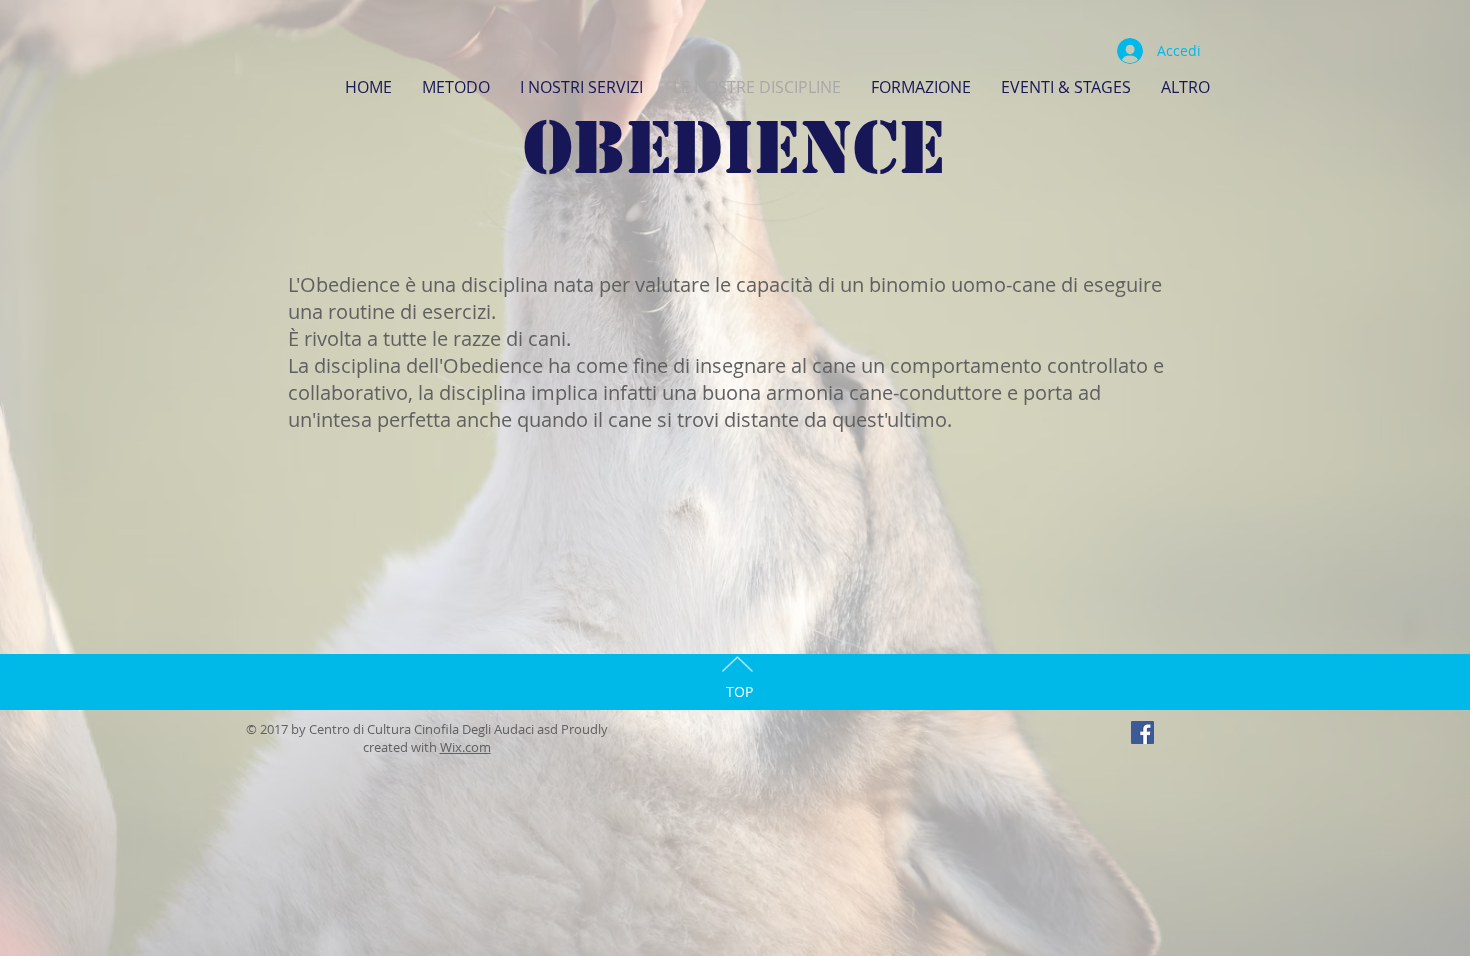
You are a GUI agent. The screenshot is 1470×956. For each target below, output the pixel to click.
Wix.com (465, 747)
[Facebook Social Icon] (1142, 732)
